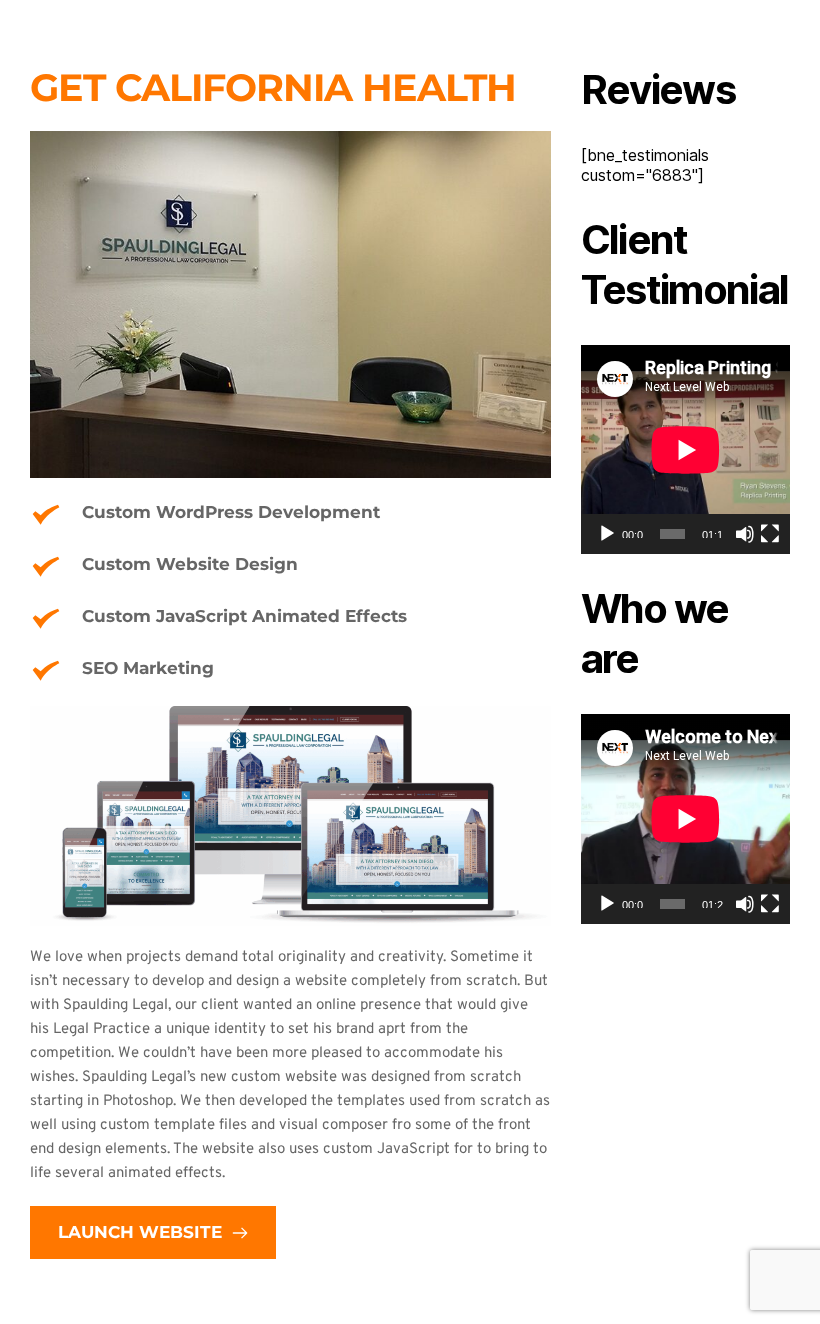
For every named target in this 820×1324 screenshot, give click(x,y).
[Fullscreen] (770, 534)
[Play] (607, 534)
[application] (685, 449)
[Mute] (745, 534)
